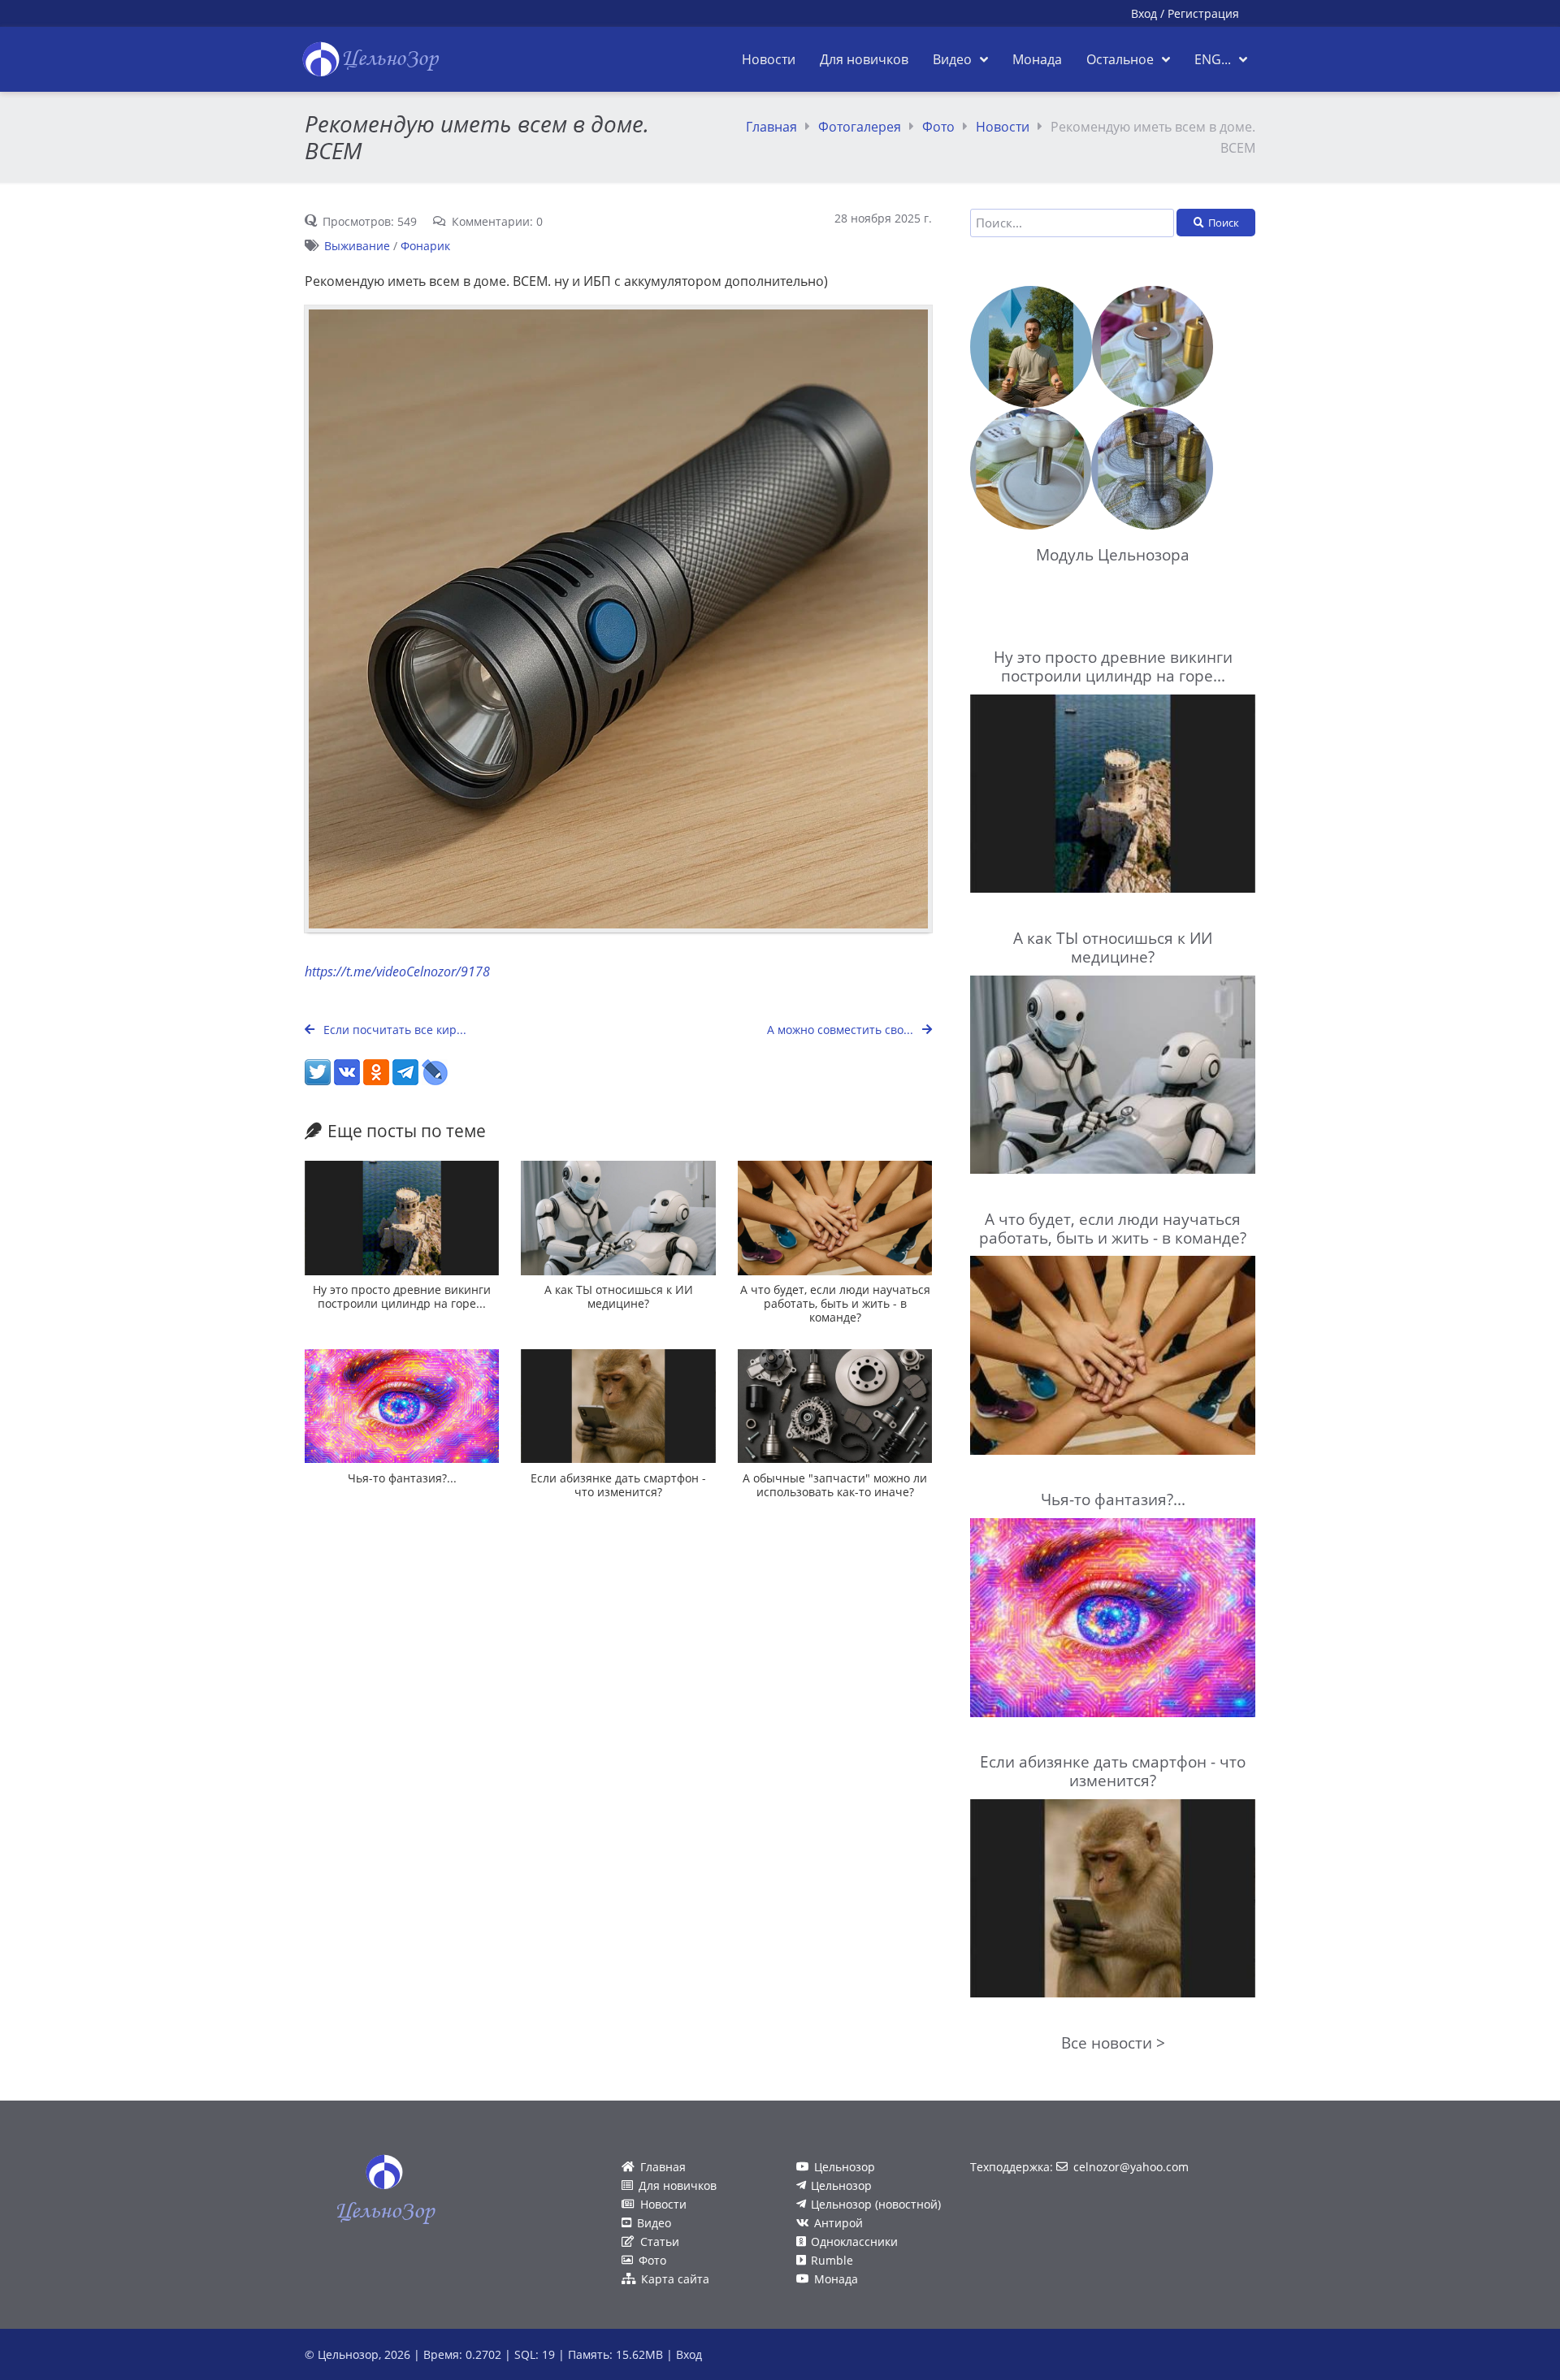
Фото (938, 127)
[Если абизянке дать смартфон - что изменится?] (618, 1406)
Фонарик (425, 246)
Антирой (838, 2223)
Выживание (357, 246)
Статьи (660, 2242)
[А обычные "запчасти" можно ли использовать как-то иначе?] (835, 1406)
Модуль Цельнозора (1113, 554)
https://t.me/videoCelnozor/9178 (397, 971)
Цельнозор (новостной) (876, 2204)
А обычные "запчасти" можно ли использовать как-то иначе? (835, 1485)
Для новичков (678, 2185)
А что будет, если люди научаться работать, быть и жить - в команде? (835, 1304)
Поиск (1224, 223)
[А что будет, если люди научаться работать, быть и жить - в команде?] (835, 1218)
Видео (654, 2223)
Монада (836, 2279)
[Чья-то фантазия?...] (402, 1406)
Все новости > (1113, 2042)
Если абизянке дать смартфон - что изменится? (618, 1485)
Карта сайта (675, 2279)
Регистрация (1203, 13)
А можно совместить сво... (842, 1030)
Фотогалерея (860, 127)
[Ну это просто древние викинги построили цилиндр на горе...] (402, 1218)
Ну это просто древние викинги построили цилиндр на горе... (402, 1296)
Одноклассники (854, 2242)
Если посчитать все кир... (393, 1030)
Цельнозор (845, 2167)
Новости (1003, 127)
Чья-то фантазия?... (402, 1478)
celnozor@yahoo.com (1131, 2167)
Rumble (832, 2260)
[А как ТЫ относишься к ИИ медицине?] (618, 1218)
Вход (1144, 13)
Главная (771, 127)
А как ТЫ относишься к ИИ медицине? (619, 1296)
